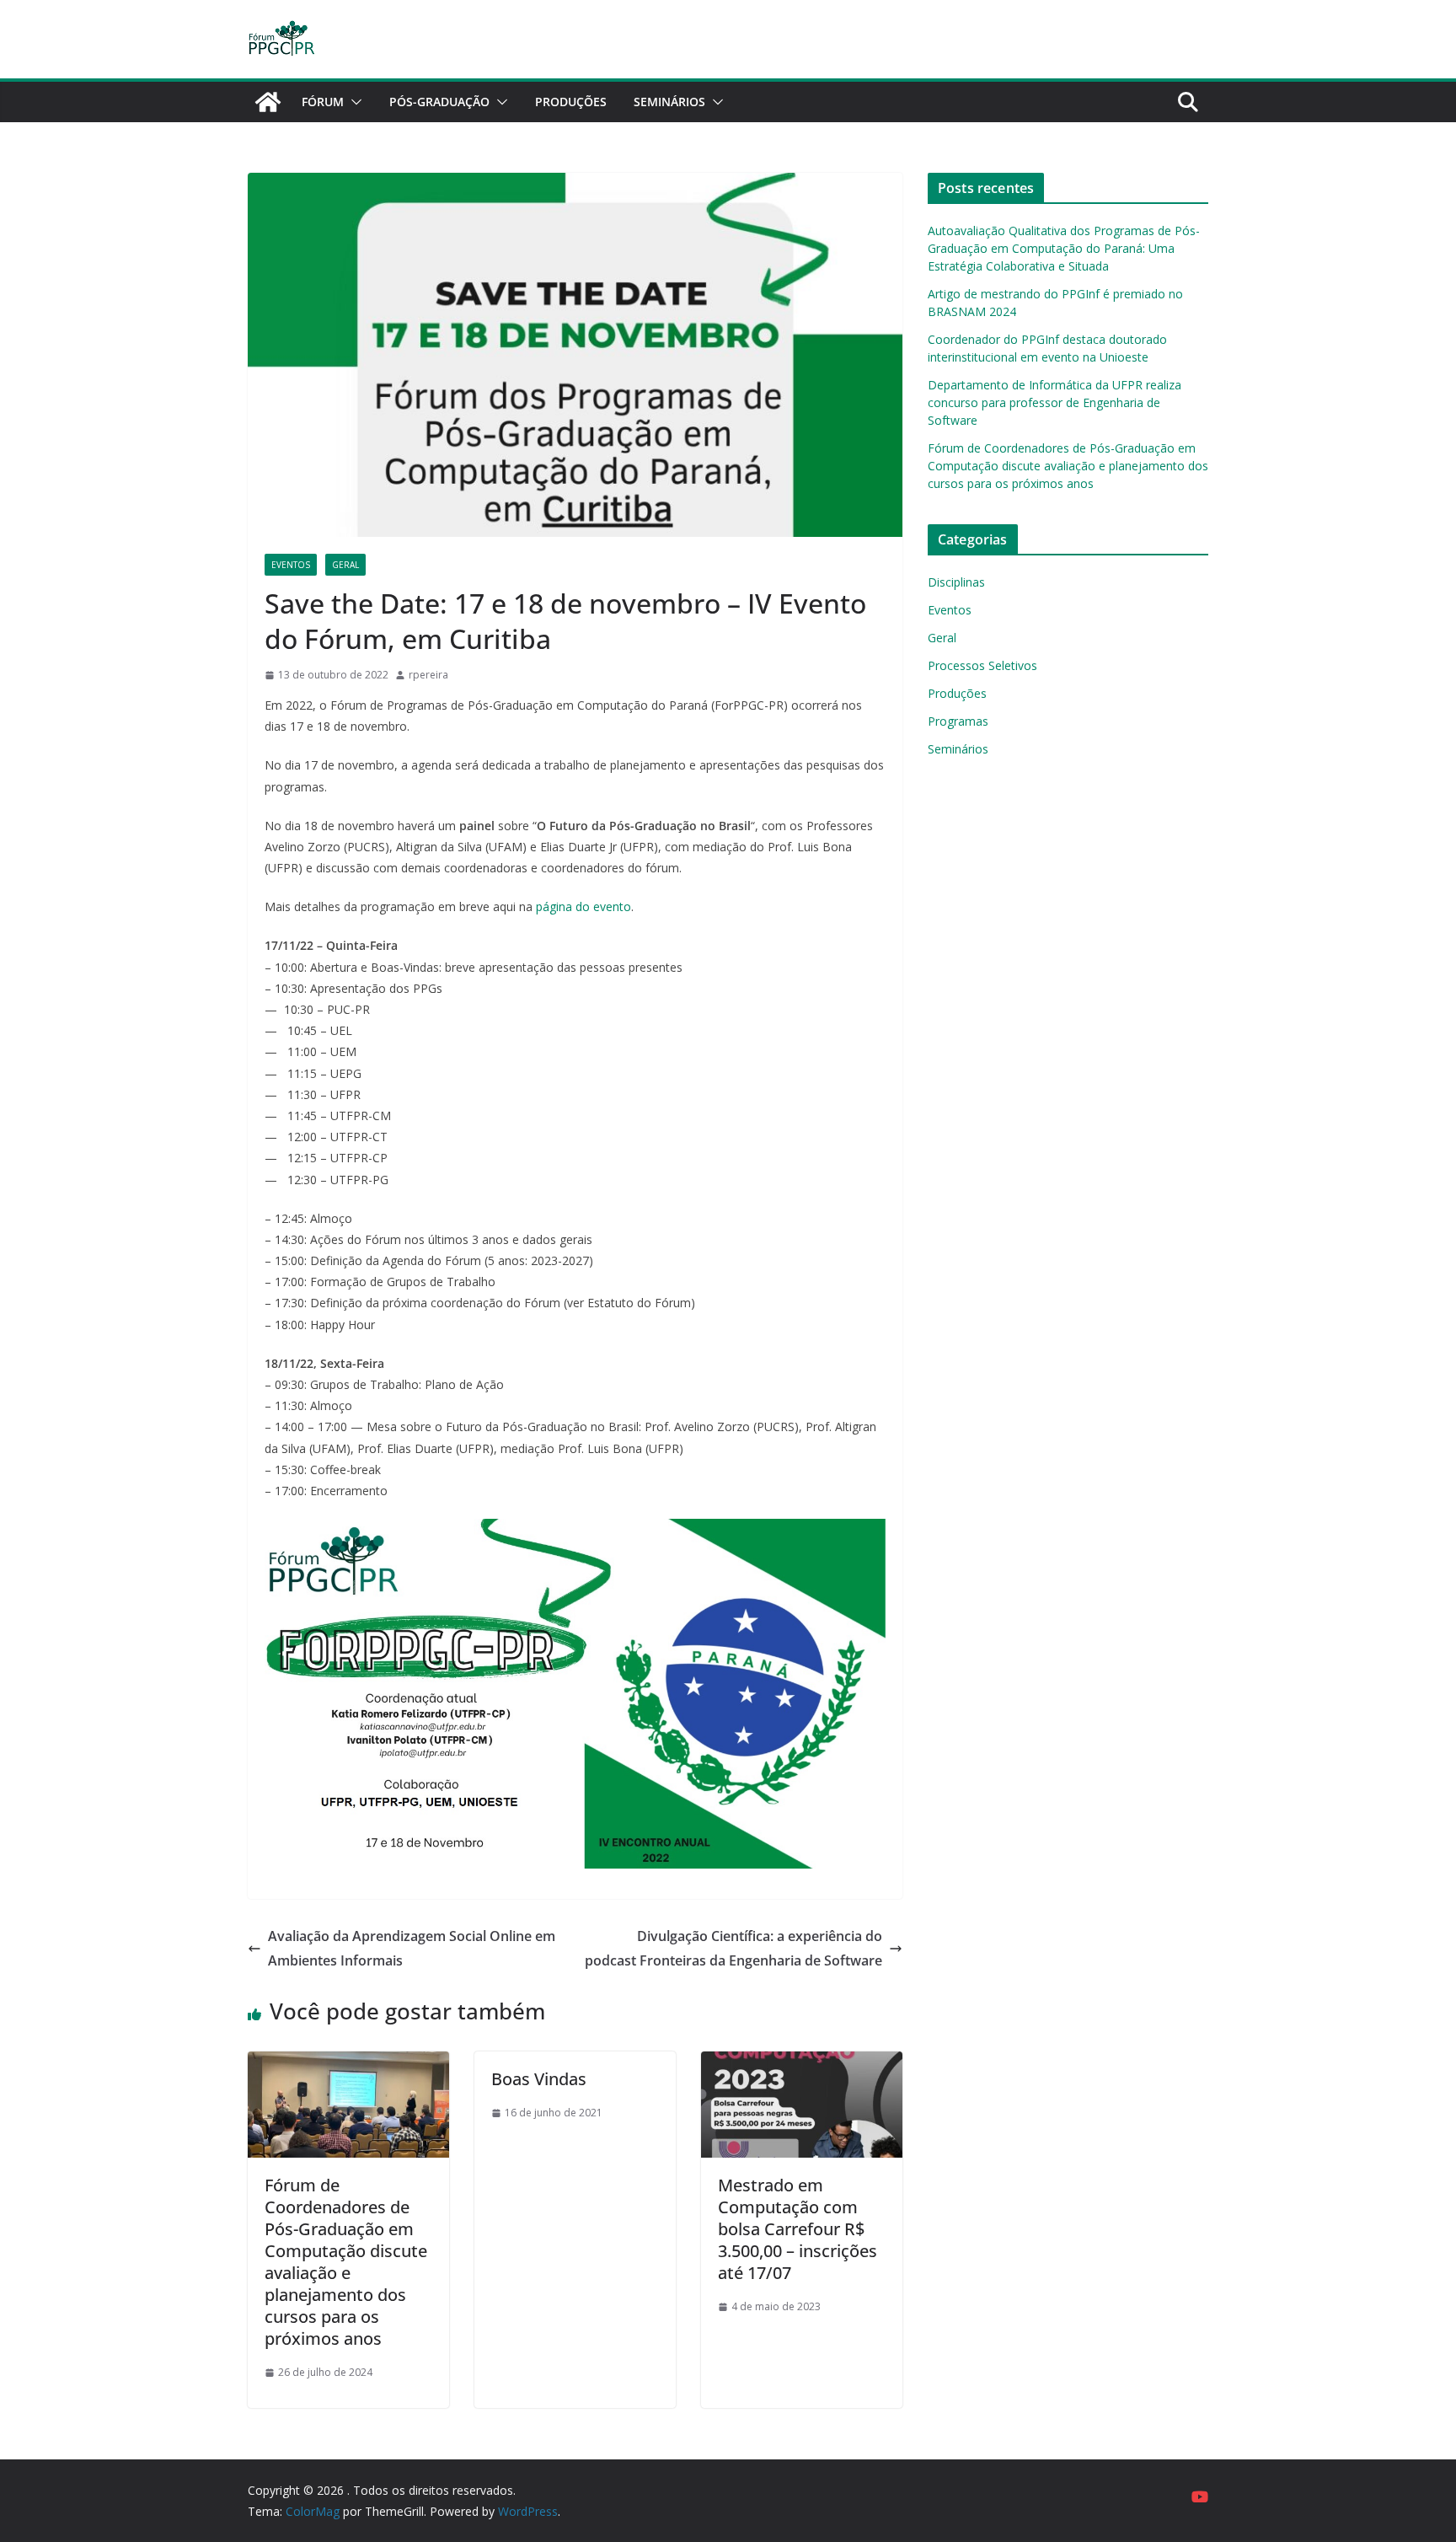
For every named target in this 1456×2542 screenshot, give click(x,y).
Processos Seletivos (982, 665)
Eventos (291, 565)
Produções (571, 102)
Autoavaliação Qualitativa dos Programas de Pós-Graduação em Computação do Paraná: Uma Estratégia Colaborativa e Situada (1064, 248)
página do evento (583, 906)
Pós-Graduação (439, 102)
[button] (353, 102)
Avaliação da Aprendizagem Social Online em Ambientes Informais (412, 1948)
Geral (345, 565)
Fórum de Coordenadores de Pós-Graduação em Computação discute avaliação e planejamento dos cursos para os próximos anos (346, 2262)
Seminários (669, 102)
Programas (958, 721)
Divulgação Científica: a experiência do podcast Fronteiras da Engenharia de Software (733, 1948)
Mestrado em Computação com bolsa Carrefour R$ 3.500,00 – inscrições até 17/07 (798, 2229)
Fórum (323, 102)
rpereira (428, 675)
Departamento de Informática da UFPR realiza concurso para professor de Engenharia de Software (1055, 402)
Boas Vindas (539, 2079)
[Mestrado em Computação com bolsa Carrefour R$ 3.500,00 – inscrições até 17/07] (802, 2063)
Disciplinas (956, 582)
